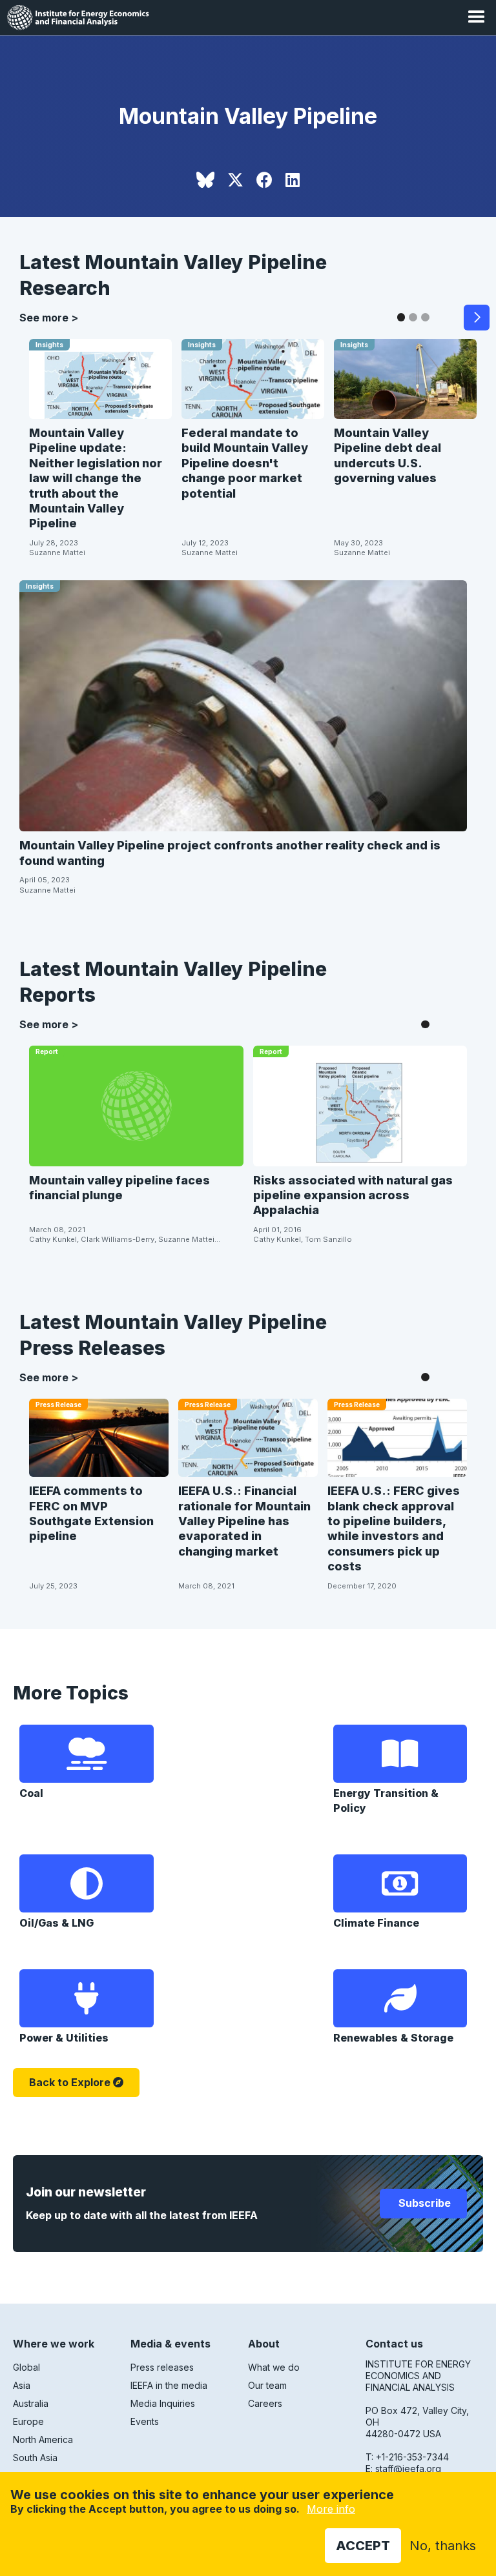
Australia (31, 2403)
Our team (267, 2385)
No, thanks (443, 2546)
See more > (49, 318)
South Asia (35, 2458)
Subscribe (423, 2203)
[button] (477, 17)
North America (43, 2439)
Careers (265, 2403)
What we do (274, 2367)
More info (331, 2509)
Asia (22, 2385)
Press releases (162, 2367)
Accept (363, 2546)
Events (145, 2421)
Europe (28, 2421)
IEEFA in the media (169, 2385)
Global (26, 2367)
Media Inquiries (163, 2403)
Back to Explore (70, 2082)
